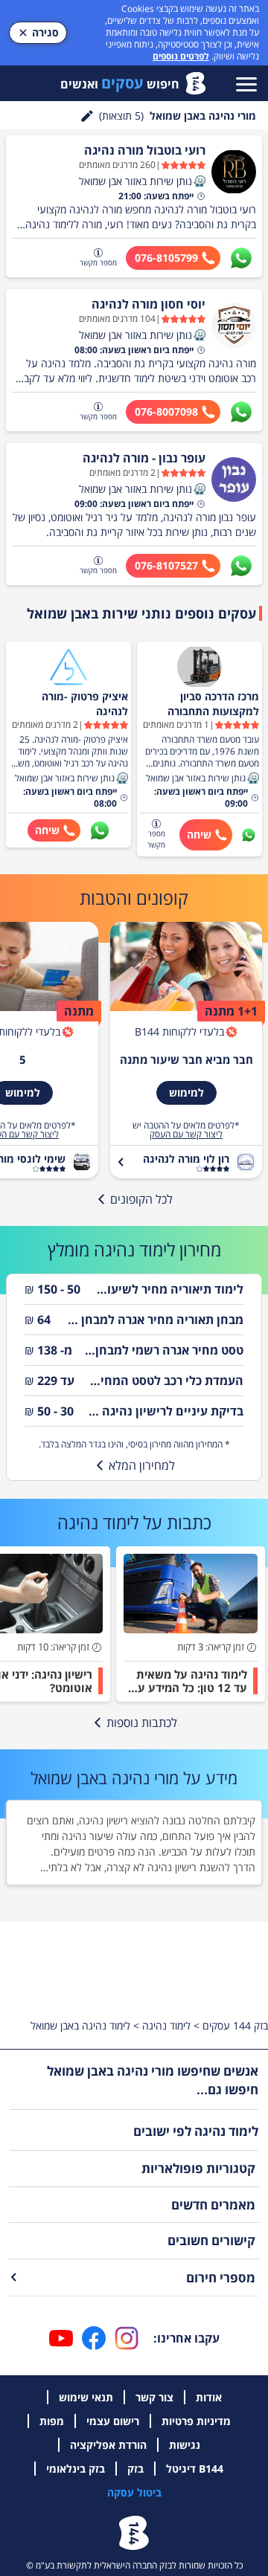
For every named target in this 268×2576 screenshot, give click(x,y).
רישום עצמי (113, 2421)
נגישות (185, 2445)
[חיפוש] (87, 116)
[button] (200, 181)
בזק (135, 2469)
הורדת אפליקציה (108, 2445)
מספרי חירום (221, 2278)
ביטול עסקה (134, 2492)
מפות (52, 2421)
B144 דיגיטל (195, 2469)
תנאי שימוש (86, 2397)
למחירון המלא (142, 1465)
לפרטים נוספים (181, 56)
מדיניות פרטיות (196, 2421)
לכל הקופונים (141, 1199)
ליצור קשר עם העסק (186, 1134)
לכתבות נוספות (142, 1723)
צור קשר (154, 2397)
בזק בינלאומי (76, 2469)
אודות (209, 2397)
